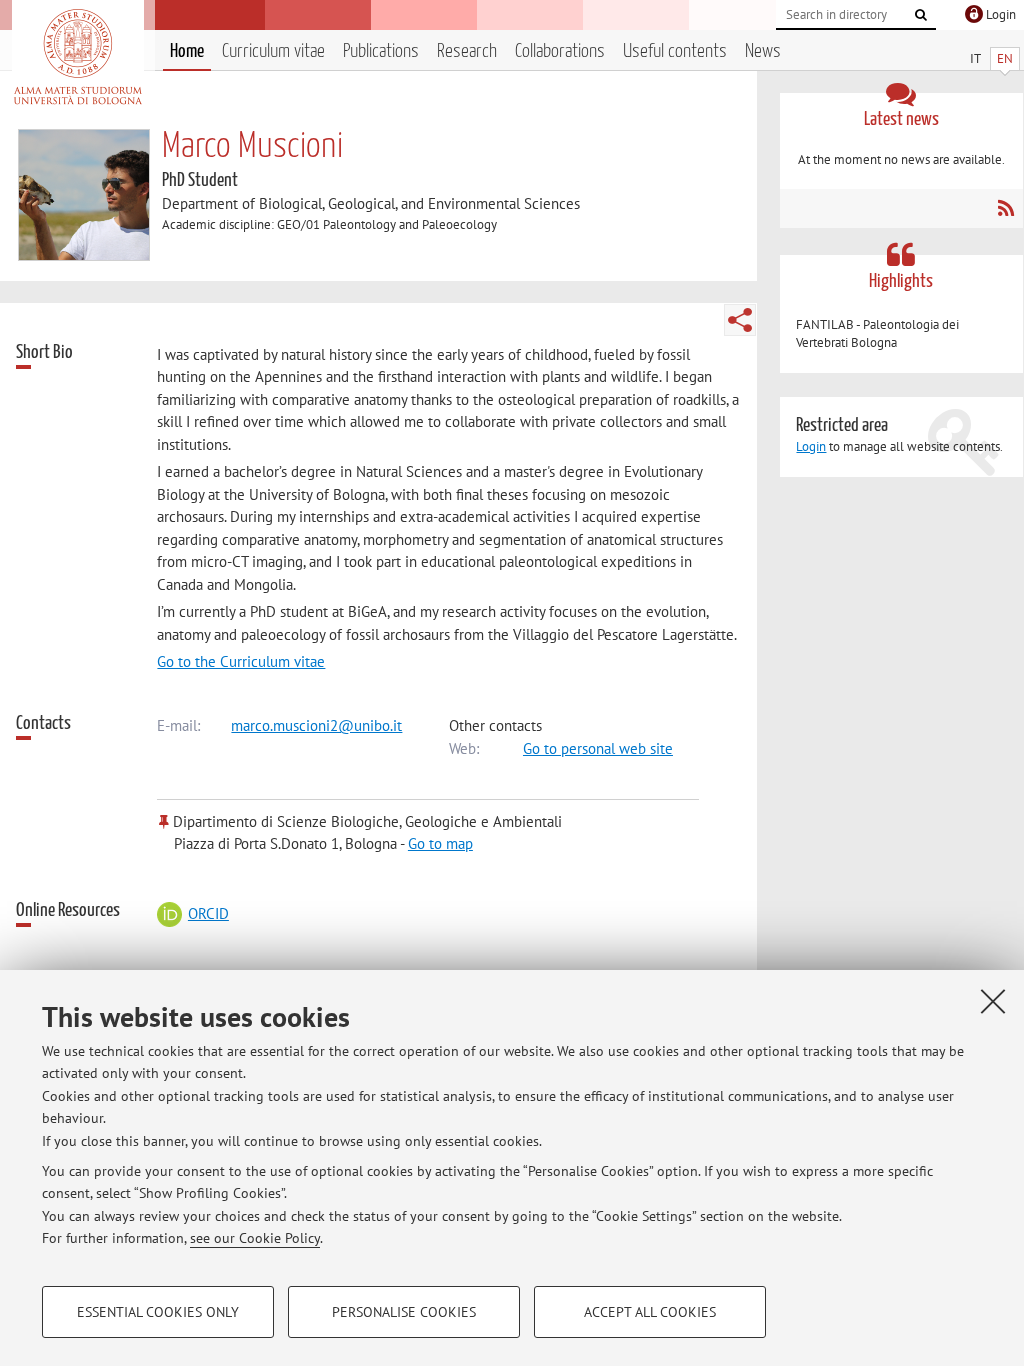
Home (187, 51)
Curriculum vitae (273, 51)
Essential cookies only (158, 1312)
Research (467, 51)
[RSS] (1005, 208)
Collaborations (560, 51)
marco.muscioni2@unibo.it (316, 725)
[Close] (993, 1001)
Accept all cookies (650, 1312)
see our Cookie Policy (255, 1238)
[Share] (740, 320)
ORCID (208, 913)
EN (1005, 58)
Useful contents (675, 51)
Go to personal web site (598, 748)
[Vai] (921, 15)
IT (975, 58)
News (763, 51)
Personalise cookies (404, 1312)
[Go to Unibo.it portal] (77, 57)
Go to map (440, 843)
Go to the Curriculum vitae (241, 661)
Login (811, 446)
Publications (381, 51)
